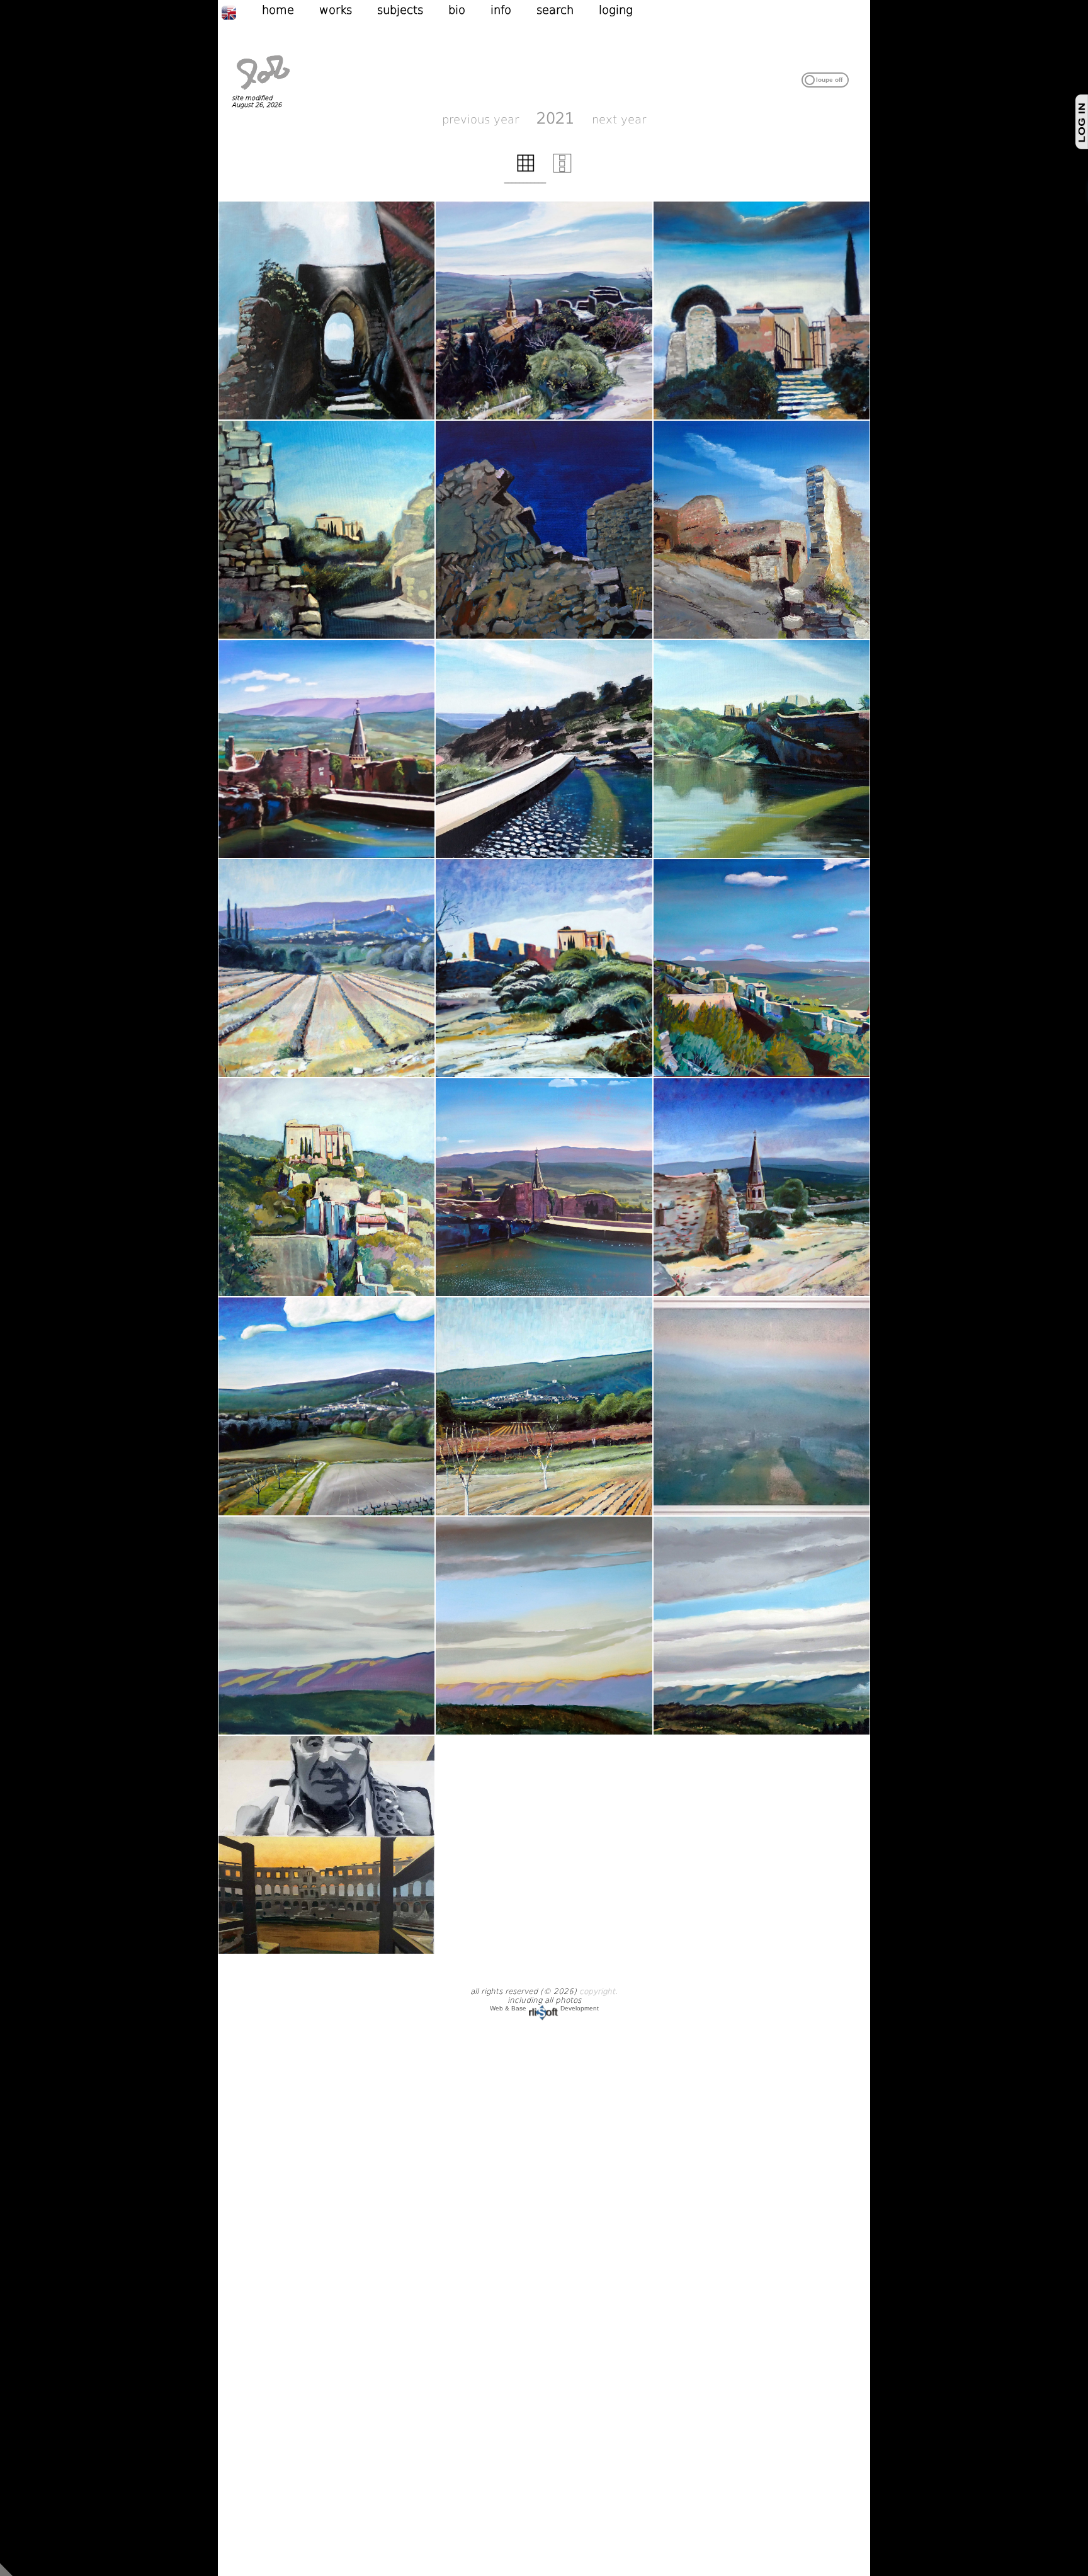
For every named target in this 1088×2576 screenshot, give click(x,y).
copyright (597, 1992)
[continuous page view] (562, 170)
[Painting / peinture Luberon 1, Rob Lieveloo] (327, 1626)
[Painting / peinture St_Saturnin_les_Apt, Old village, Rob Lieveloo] (544, 530)
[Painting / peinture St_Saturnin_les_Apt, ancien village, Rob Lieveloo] (327, 1187)
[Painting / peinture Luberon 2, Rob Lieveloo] (544, 1626)
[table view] (526, 170)
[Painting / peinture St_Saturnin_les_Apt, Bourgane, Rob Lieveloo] (327, 1406)
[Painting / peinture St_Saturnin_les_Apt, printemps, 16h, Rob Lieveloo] (327, 968)
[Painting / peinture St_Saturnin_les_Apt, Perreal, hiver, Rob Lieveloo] (762, 1406)
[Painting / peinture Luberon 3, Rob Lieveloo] (762, 1626)
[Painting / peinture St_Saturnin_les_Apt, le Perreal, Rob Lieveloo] (544, 311)
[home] (263, 91)
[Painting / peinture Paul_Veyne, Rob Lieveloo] (327, 1845)
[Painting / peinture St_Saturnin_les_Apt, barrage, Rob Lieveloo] (327, 749)
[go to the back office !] (6, 2569)
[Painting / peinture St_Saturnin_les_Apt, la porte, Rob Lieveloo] (327, 311)
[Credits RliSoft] (543, 2008)
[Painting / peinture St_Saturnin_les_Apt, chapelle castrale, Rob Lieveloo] (762, 311)
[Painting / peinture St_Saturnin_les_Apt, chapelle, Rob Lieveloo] (544, 968)
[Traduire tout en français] (241, 12)
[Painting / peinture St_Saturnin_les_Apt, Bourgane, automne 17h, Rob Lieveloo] (544, 1406)
